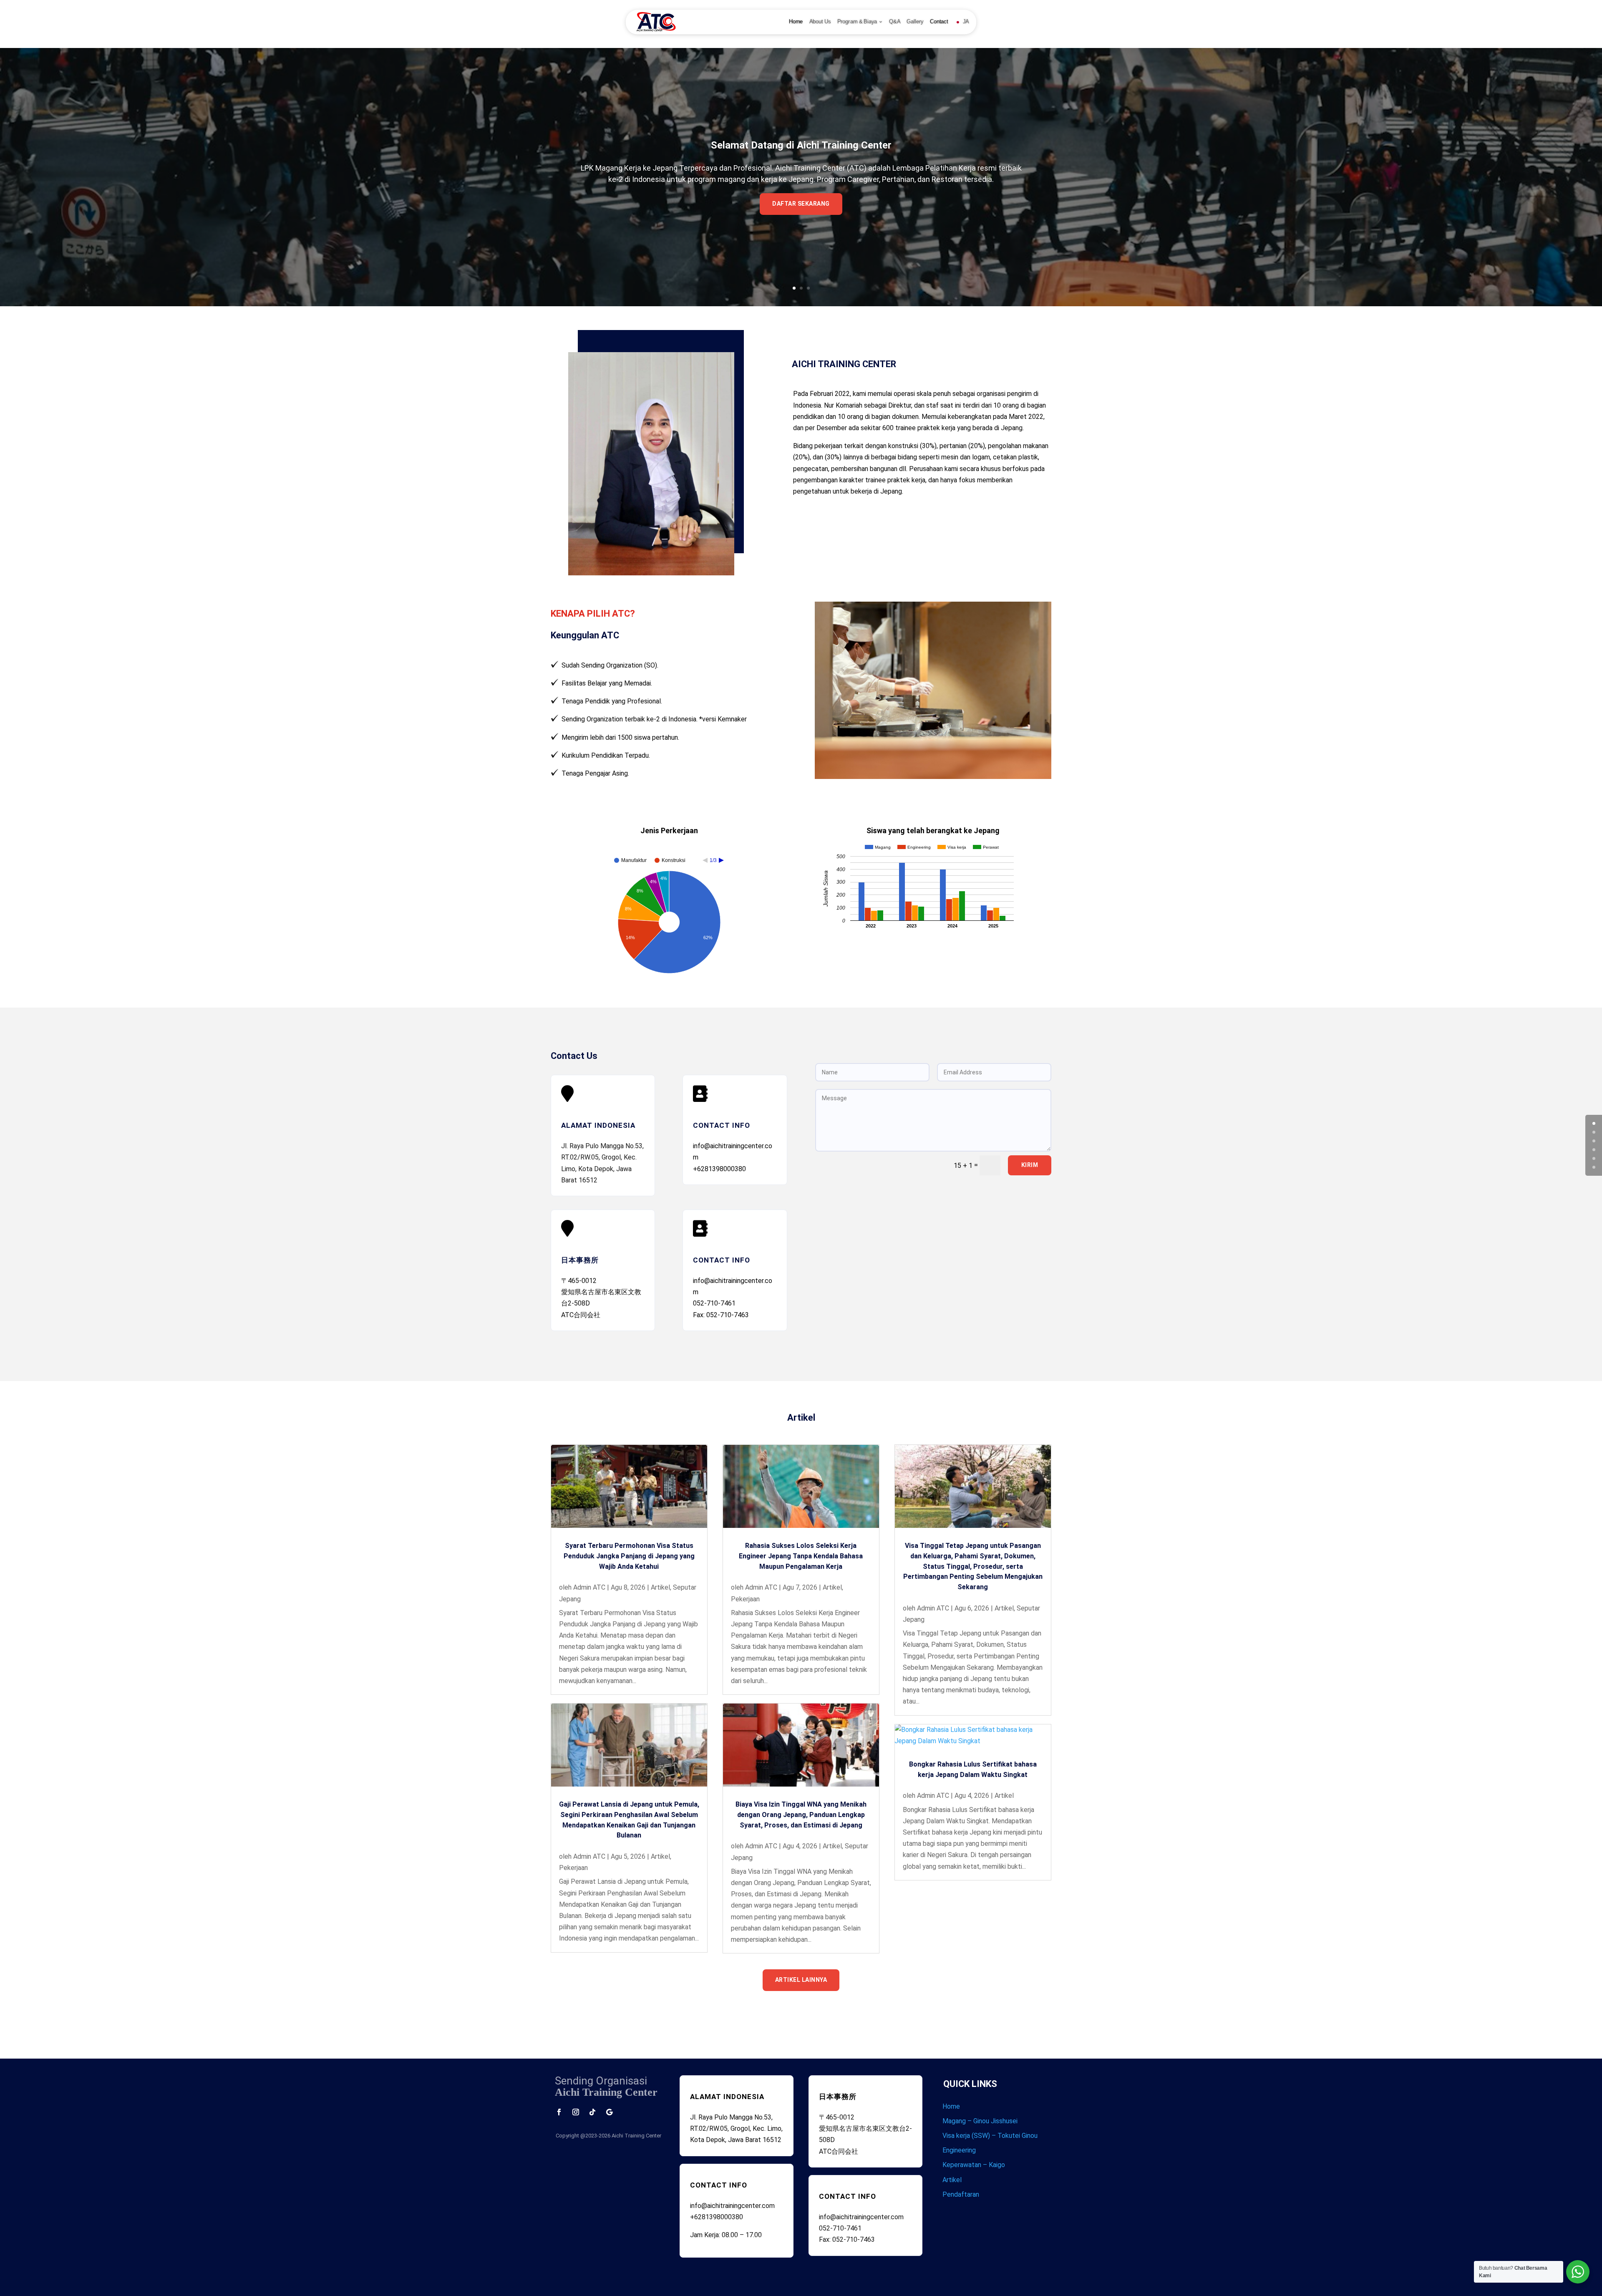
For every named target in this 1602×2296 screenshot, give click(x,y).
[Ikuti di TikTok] (592, 2112)
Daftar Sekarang (801, 204)
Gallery (915, 22)
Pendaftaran (961, 2194)
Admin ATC (589, 1587)
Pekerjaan (573, 1868)
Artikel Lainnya (801, 1980)
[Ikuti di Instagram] (576, 2112)
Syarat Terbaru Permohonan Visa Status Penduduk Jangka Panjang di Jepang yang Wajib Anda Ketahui (629, 1556)
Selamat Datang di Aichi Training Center (801, 145)
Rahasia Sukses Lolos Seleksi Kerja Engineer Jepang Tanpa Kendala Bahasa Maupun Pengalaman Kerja (801, 1556)
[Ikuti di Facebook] (559, 2112)
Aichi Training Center (636, 2136)
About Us (820, 22)
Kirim (1030, 1165)
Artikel (660, 1587)
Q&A (895, 22)
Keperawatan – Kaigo (974, 2165)
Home (796, 22)
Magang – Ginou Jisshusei (980, 2121)
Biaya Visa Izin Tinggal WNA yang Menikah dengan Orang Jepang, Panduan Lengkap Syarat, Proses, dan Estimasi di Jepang (801, 1815)
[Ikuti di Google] (609, 2112)
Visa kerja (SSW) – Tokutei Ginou (990, 2136)
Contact (939, 22)
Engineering (959, 2150)
